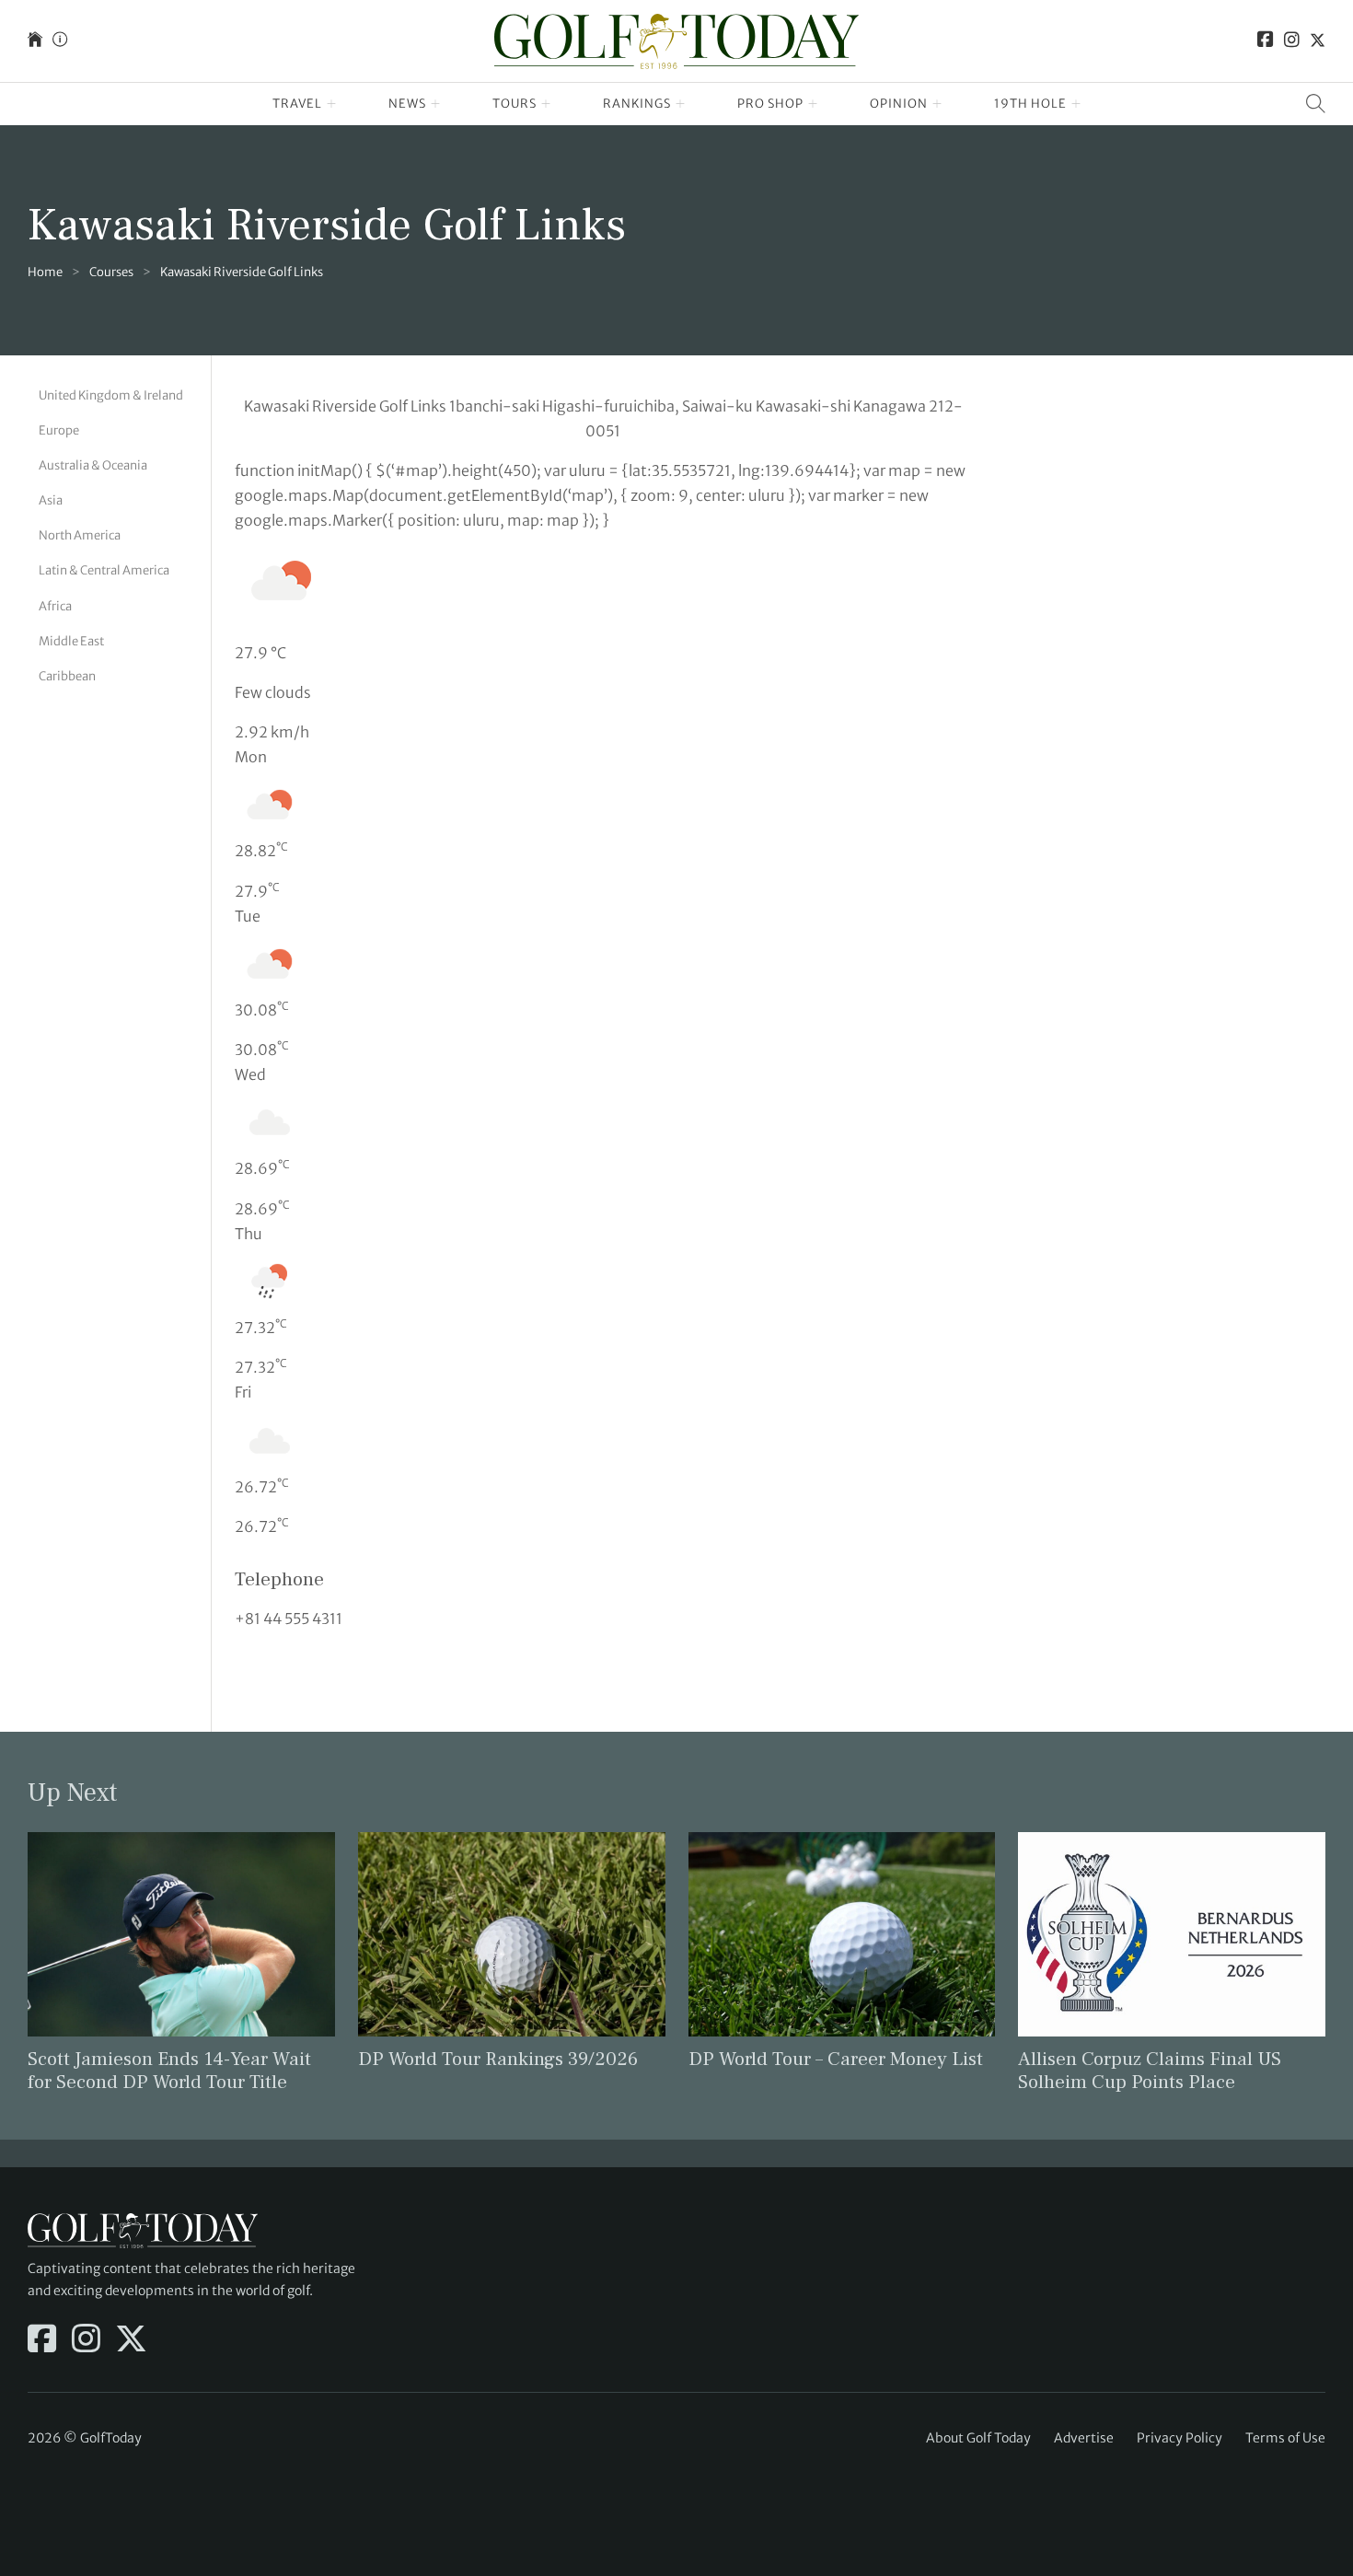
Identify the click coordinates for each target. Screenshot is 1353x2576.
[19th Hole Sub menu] (1076, 104)
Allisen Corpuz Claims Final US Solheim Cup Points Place (1150, 2071)
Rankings (637, 104)
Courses (111, 272)
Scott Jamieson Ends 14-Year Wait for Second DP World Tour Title (169, 2071)
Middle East (71, 641)
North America (80, 535)
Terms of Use (1285, 2438)
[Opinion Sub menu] (937, 104)
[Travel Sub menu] (332, 104)
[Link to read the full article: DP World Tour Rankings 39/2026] (512, 1933)
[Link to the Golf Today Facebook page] (1266, 41)
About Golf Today (978, 2438)
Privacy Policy (1180, 2438)
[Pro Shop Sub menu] (813, 104)
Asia (51, 500)
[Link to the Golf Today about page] (60, 41)
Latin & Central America (104, 570)
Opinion (899, 104)
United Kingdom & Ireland (111, 395)
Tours (515, 104)
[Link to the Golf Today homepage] (35, 41)
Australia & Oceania (93, 465)
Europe (59, 430)
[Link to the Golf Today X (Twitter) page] (1318, 41)
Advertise (1084, 2438)
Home (45, 272)
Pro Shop (770, 104)
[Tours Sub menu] (546, 104)
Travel (297, 104)
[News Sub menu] (436, 104)
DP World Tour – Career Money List (836, 2059)
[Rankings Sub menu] (681, 104)
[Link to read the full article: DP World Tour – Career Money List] (842, 1933)
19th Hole (1030, 104)
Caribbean (67, 676)
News (407, 104)
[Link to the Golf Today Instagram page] (1292, 41)
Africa (55, 606)
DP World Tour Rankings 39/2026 (498, 2059)
